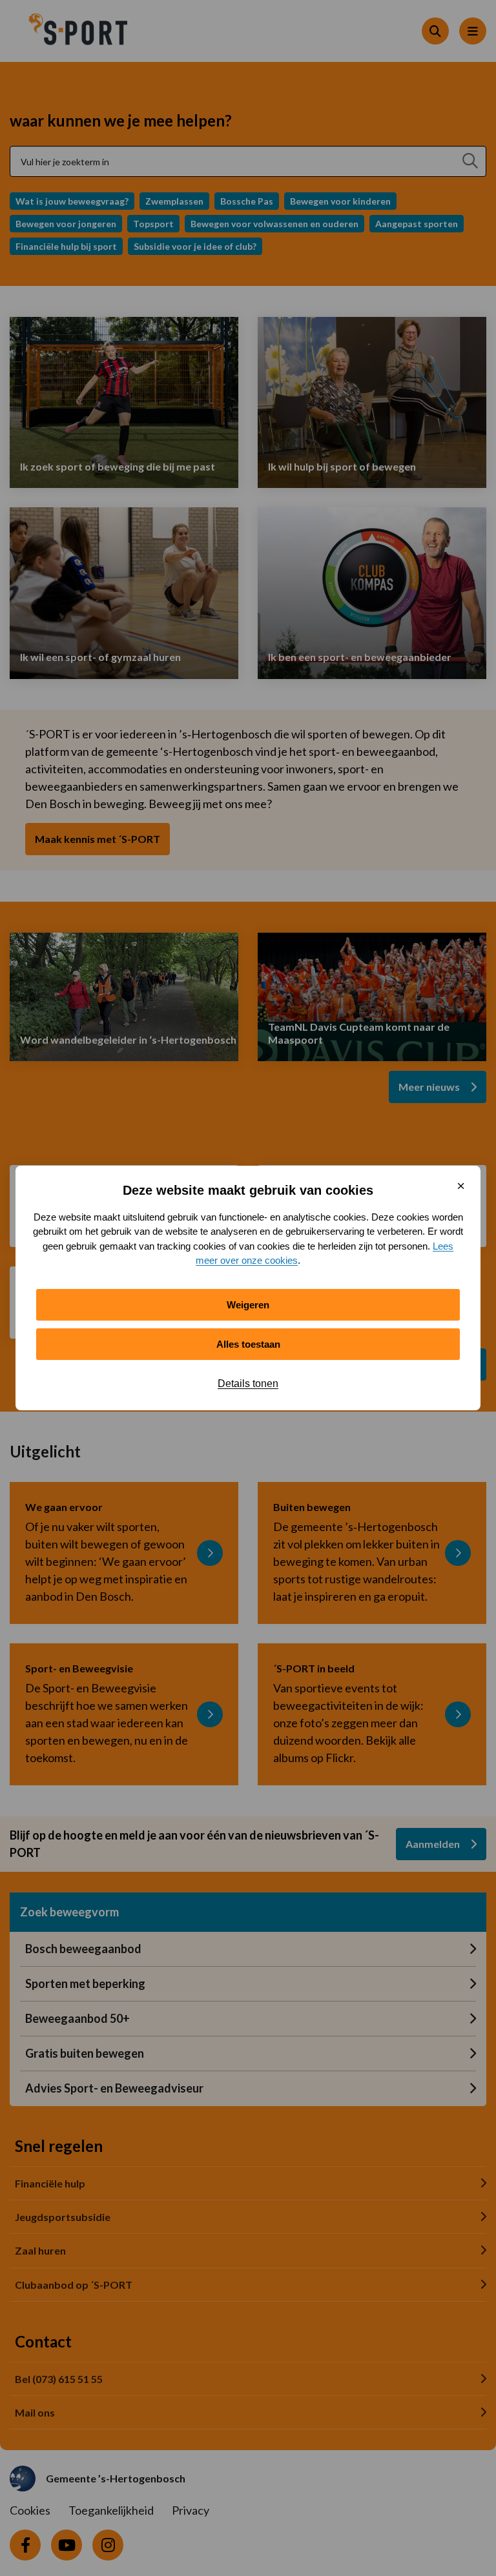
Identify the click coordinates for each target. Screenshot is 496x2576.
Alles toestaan (248, 1344)
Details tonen (248, 1384)
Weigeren (248, 1305)
